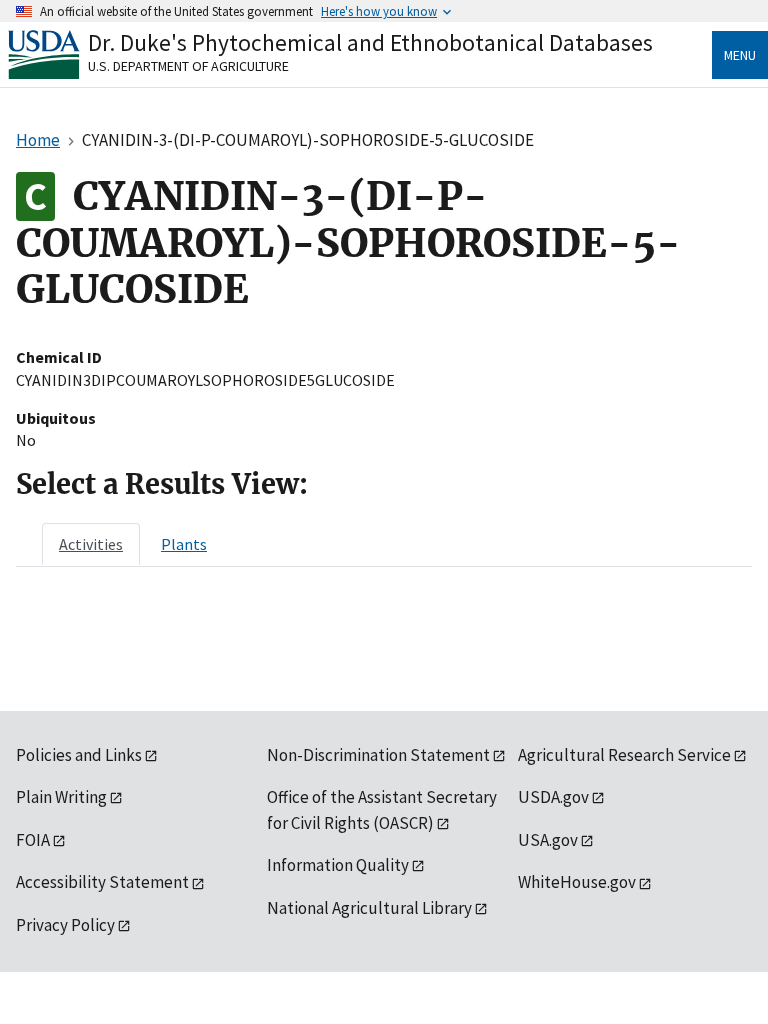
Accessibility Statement (102, 882)
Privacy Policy (65, 925)
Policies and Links (79, 755)
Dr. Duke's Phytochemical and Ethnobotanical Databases (370, 42)
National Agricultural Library (369, 908)
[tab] (91, 544)
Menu (740, 55)
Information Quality (338, 865)
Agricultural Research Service (624, 755)
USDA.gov (553, 797)
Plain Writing (61, 797)
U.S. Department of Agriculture (188, 66)
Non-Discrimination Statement (378, 755)
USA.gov (548, 840)
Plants (184, 544)
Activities (91, 544)
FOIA (33, 840)
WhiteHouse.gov (577, 882)
